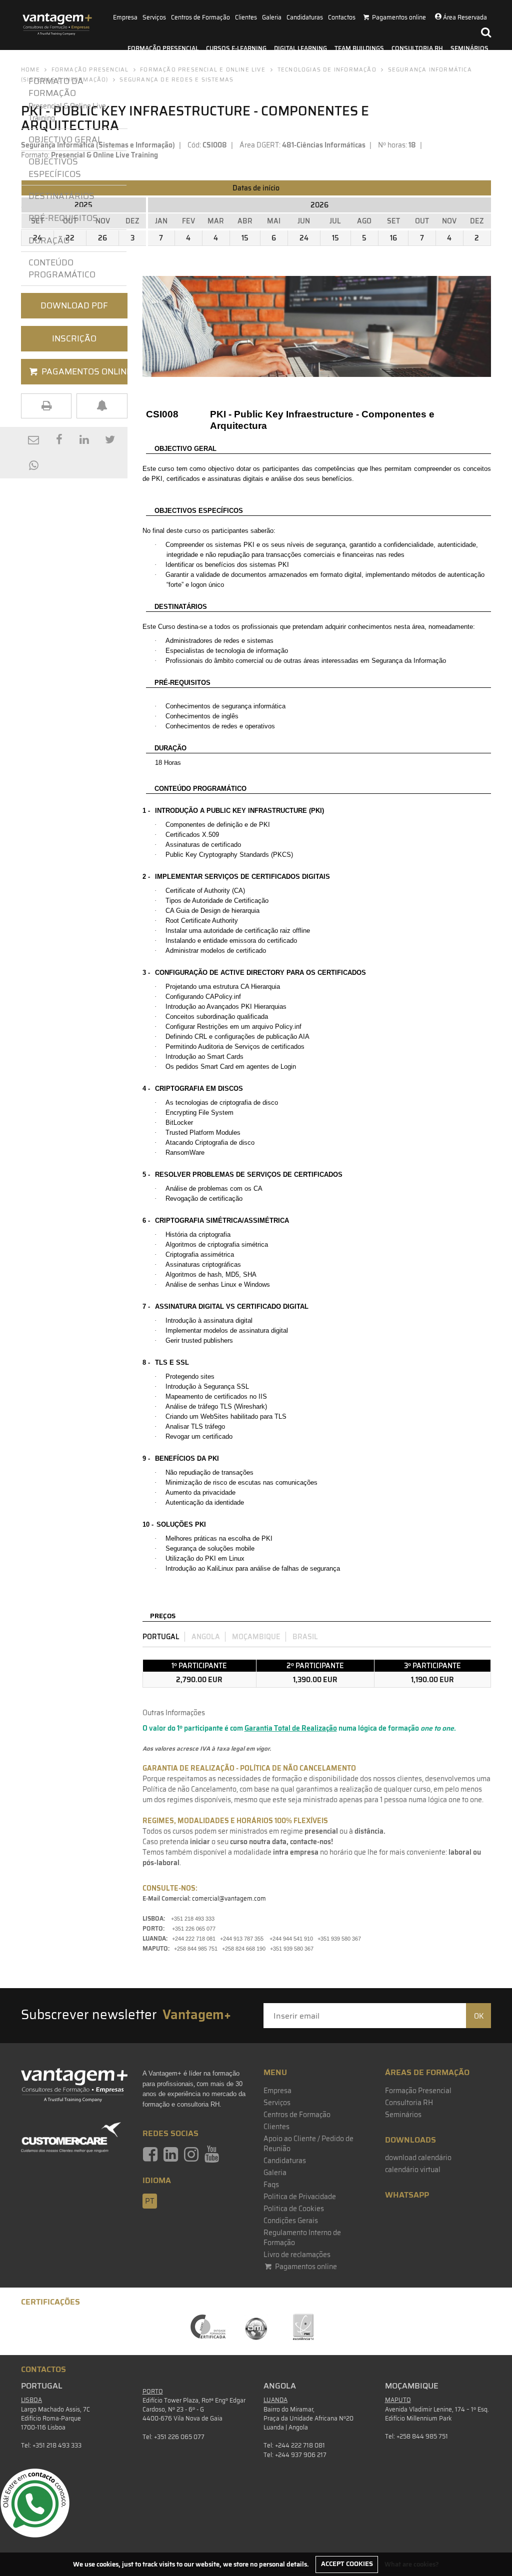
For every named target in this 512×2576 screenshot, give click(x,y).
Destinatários (61, 196)
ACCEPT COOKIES (347, 2564)
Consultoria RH (417, 48)
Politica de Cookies (294, 2209)
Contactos (342, 17)
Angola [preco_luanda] (206, 1637)
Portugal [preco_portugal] (161, 1637)
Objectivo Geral (65, 139)
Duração (51, 240)
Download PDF (74, 305)
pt (150, 2201)
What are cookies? (412, 2564)
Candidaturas (305, 17)
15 (245, 238)
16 (393, 238)
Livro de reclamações (297, 2255)
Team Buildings (359, 48)
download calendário (418, 2158)
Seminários (469, 48)
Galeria (272, 17)
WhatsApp (407, 2195)
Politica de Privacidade (300, 2197)
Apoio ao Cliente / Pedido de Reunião (308, 2144)
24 (304, 238)
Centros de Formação (200, 17)
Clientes (246, 17)
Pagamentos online (305, 2267)
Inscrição (74, 338)
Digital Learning (300, 48)
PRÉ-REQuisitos (63, 218)
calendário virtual (413, 2170)
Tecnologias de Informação (327, 70)
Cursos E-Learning (236, 48)
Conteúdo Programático (62, 268)
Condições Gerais (291, 2221)
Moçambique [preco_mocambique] (256, 1637)
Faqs (271, 2185)
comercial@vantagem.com (229, 1898)
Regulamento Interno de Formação (302, 2238)
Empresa (125, 17)
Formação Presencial (163, 48)
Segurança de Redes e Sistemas (176, 80)
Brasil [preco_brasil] (305, 1637)
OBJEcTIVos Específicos (55, 167)
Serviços (154, 17)
